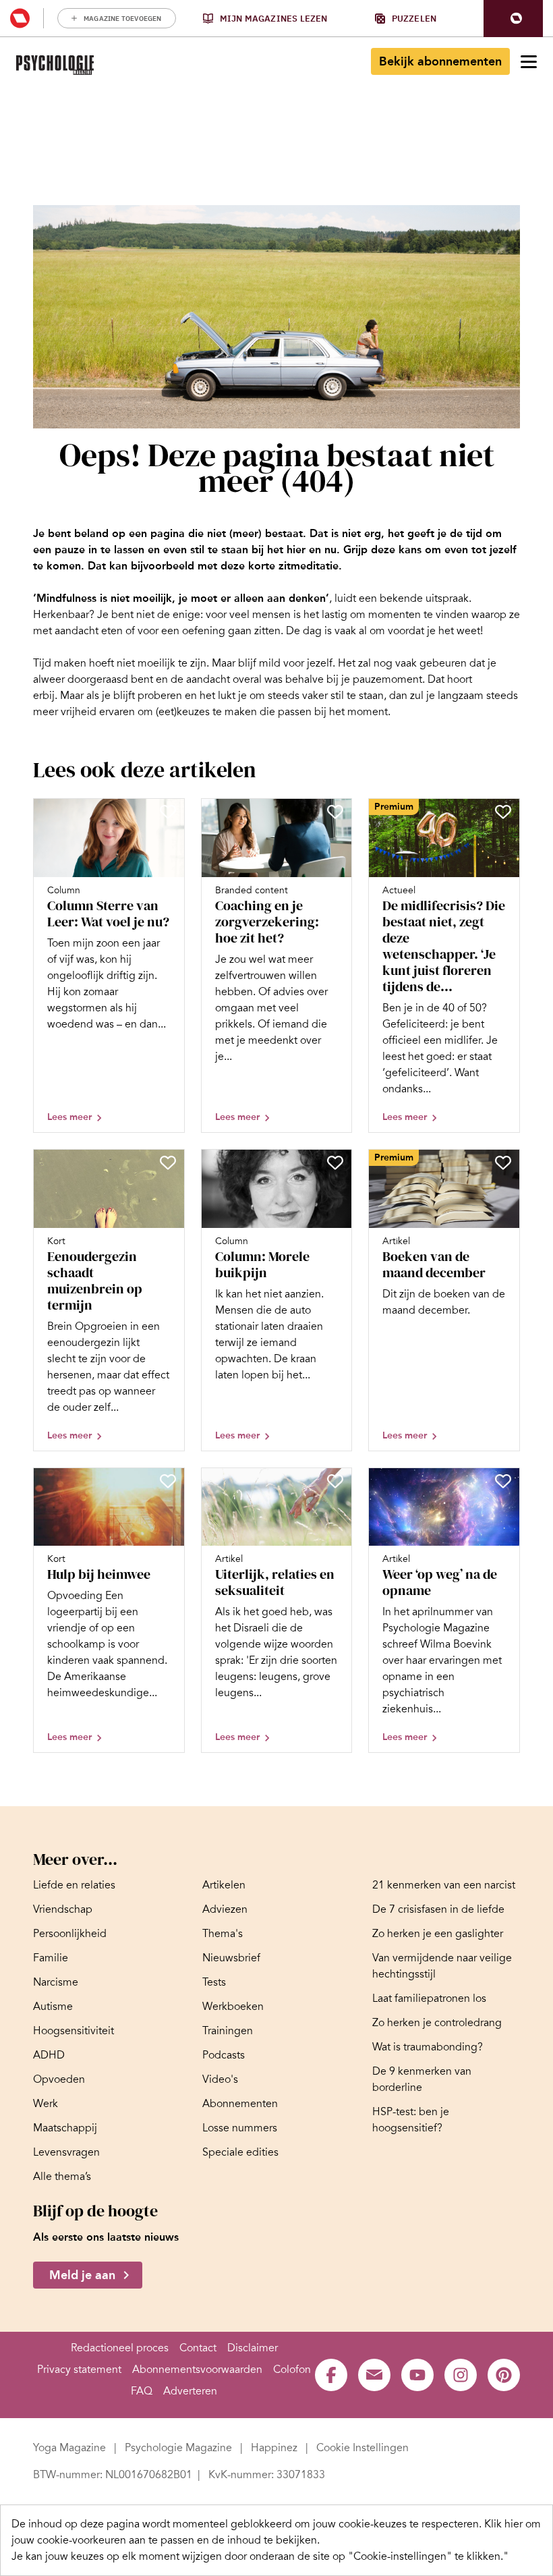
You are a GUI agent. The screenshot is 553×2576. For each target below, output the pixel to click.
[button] (513, 19)
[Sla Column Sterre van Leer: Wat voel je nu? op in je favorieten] (168, 812)
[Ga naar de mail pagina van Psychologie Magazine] (374, 2375)
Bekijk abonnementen (440, 61)
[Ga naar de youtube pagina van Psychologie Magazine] (417, 2375)
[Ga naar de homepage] (55, 65)
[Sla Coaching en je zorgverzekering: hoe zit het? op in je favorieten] (335, 812)
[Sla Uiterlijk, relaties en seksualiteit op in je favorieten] (335, 1481)
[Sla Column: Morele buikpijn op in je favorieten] (335, 1163)
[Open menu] (529, 61)
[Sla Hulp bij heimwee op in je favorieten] (168, 1481)
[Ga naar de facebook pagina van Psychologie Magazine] (331, 2375)
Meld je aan (82, 2275)
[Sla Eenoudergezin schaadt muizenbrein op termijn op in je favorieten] (168, 1163)
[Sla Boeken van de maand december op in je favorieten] (503, 1163)
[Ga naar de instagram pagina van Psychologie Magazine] (461, 2375)
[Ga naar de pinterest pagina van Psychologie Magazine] (504, 2375)
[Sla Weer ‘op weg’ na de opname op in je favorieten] (503, 1481)
